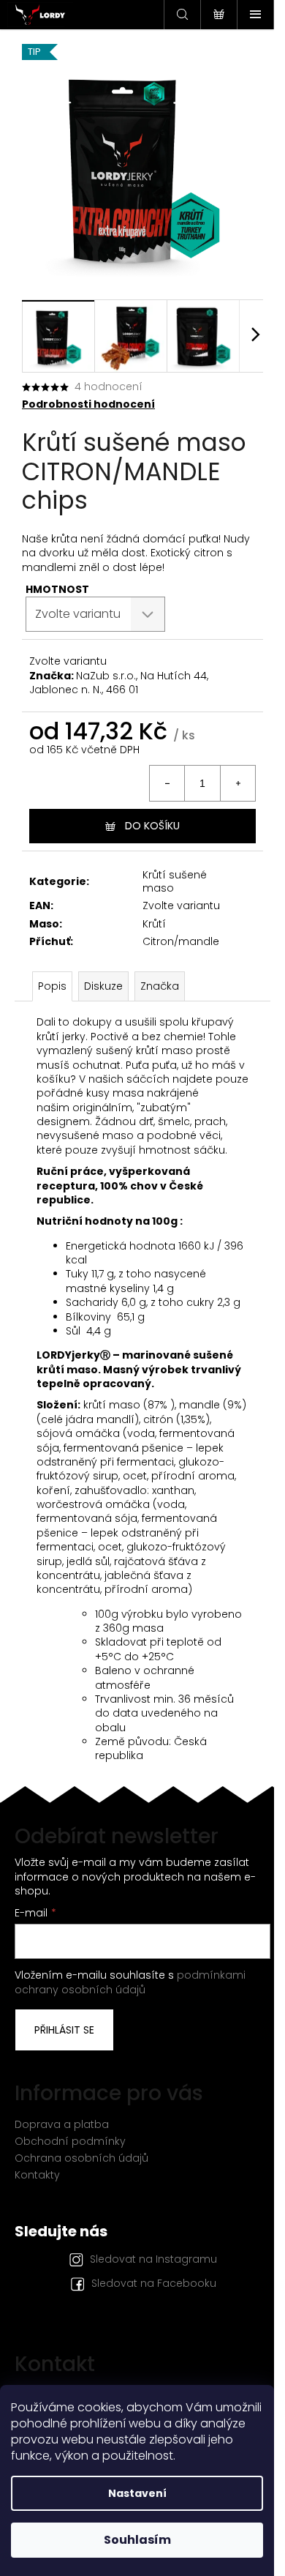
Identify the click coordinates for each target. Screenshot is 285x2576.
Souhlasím (137, 2540)
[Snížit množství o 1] (167, 783)
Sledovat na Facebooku (154, 2283)
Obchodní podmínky (70, 2141)
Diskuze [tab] (103, 986)
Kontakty (37, 2175)
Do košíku (152, 826)
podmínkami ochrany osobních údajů (130, 1982)
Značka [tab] (160, 986)
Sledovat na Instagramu (153, 2259)
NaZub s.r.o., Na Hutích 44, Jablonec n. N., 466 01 (119, 683)
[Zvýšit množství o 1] (237, 783)
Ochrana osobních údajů (81, 2158)
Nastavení (137, 2493)
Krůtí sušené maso (175, 881)
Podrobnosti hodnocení (88, 404)
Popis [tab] (52, 986)
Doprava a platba (62, 2124)
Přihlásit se (64, 2030)
